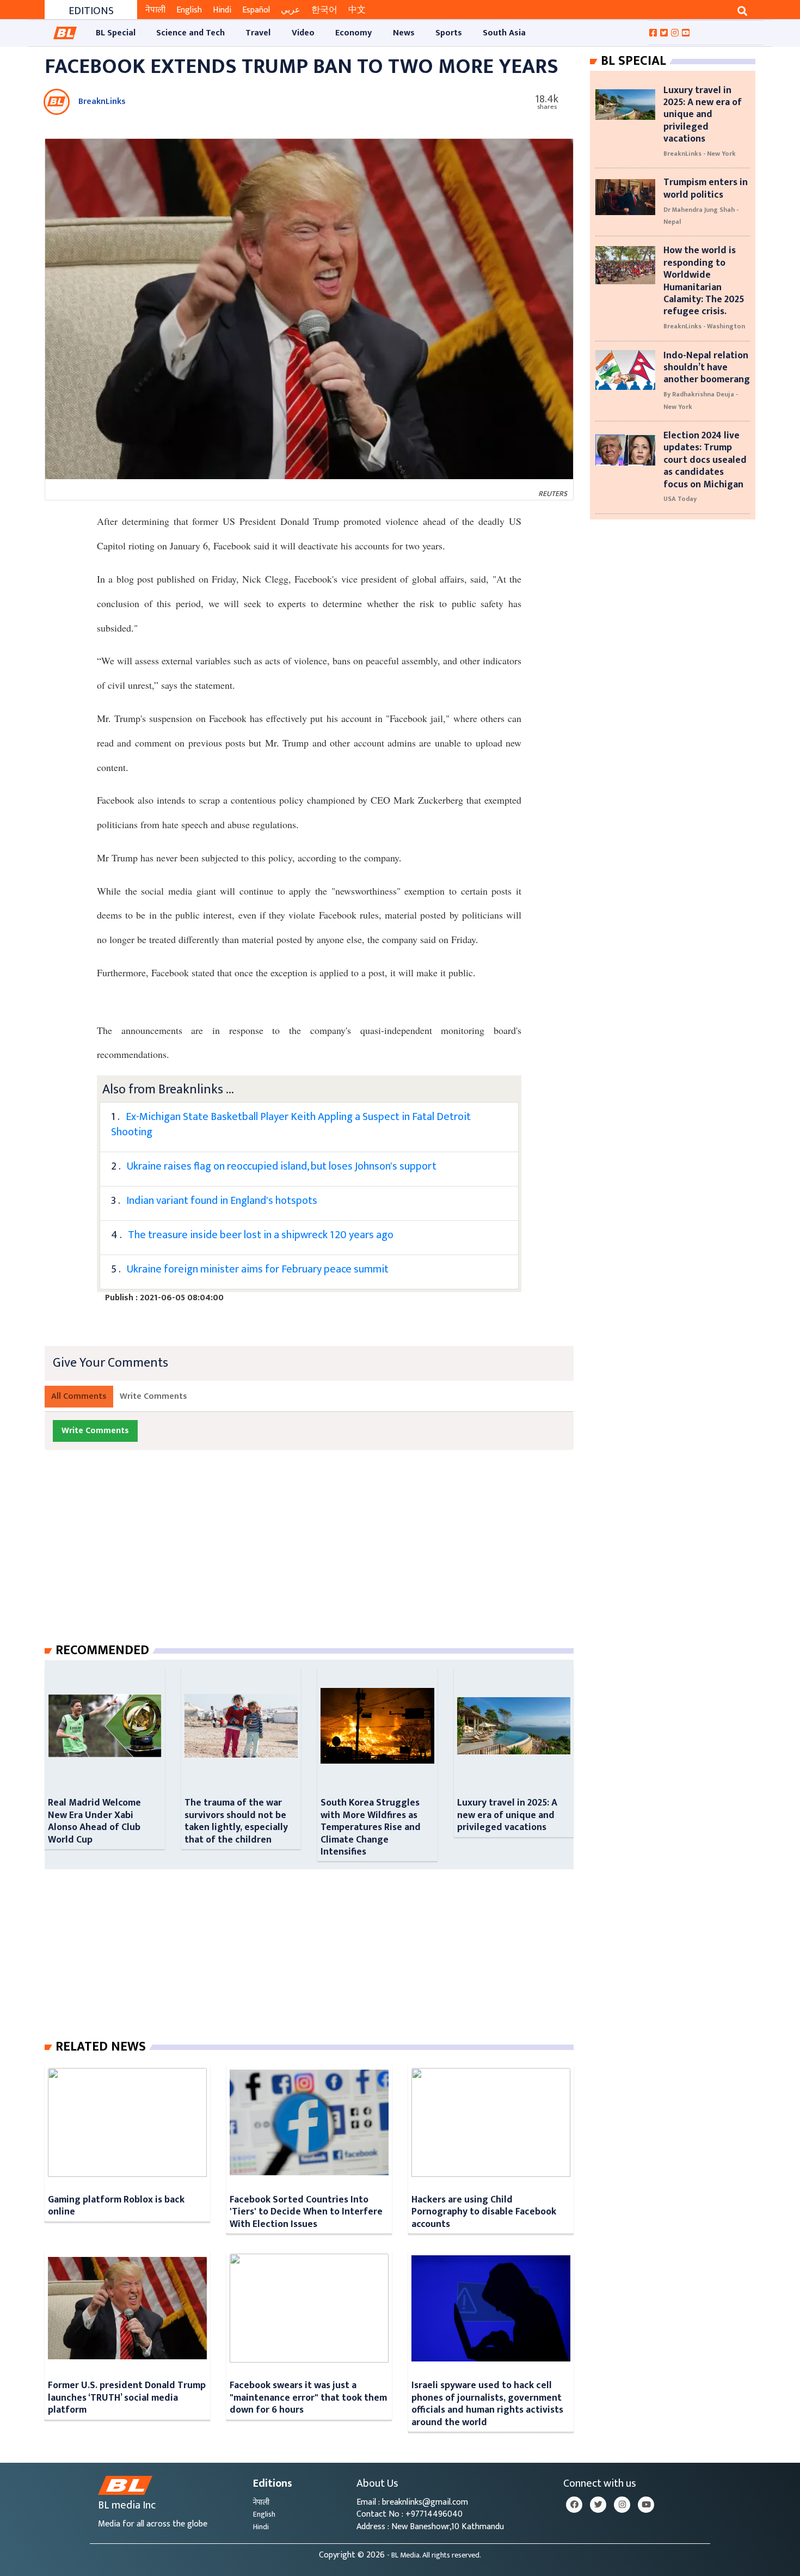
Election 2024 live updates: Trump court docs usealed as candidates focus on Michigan (705, 460)
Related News (101, 2047)
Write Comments (153, 1396)
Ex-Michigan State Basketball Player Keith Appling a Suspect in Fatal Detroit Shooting (291, 1124)
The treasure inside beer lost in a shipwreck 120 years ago (261, 1235)
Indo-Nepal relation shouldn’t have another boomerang (707, 368)
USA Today (680, 499)
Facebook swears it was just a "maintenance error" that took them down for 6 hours (308, 2397)
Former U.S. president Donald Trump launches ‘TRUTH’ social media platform (127, 2397)
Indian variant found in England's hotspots (222, 1201)
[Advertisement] (318, 1557)
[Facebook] (574, 2505)
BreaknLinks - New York (700, 154)
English (189, 10)
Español (256, 10)
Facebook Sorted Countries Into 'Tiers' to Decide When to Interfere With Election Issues (306, 2212)
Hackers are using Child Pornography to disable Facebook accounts (484, 2212)
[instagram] (622, 2505)
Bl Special (633, 61)
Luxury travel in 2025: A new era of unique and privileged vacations (507, 1815)
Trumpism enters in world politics (706, 188)
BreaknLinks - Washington (704, 326)
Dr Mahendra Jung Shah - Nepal (701, 216)
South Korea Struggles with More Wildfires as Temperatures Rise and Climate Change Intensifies (371, 1827)
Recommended (102, 1650)
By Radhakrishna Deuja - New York (701, 400)
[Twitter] (598, 2505)
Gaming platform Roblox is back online (116, 2205)
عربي (291, 10)
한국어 (324, 10)
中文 (357, 10)
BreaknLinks (102, 102)
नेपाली (155, 10)
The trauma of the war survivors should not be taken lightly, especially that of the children (236, 1821)
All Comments (79, 1396)
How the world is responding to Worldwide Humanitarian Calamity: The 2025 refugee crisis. (704, 281)
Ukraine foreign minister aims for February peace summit (258, 1269)
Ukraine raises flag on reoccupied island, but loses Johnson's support (282, 1166)
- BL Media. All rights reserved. (434, 2555)
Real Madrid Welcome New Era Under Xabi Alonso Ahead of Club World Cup (94, 1821)
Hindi (222, 10)
